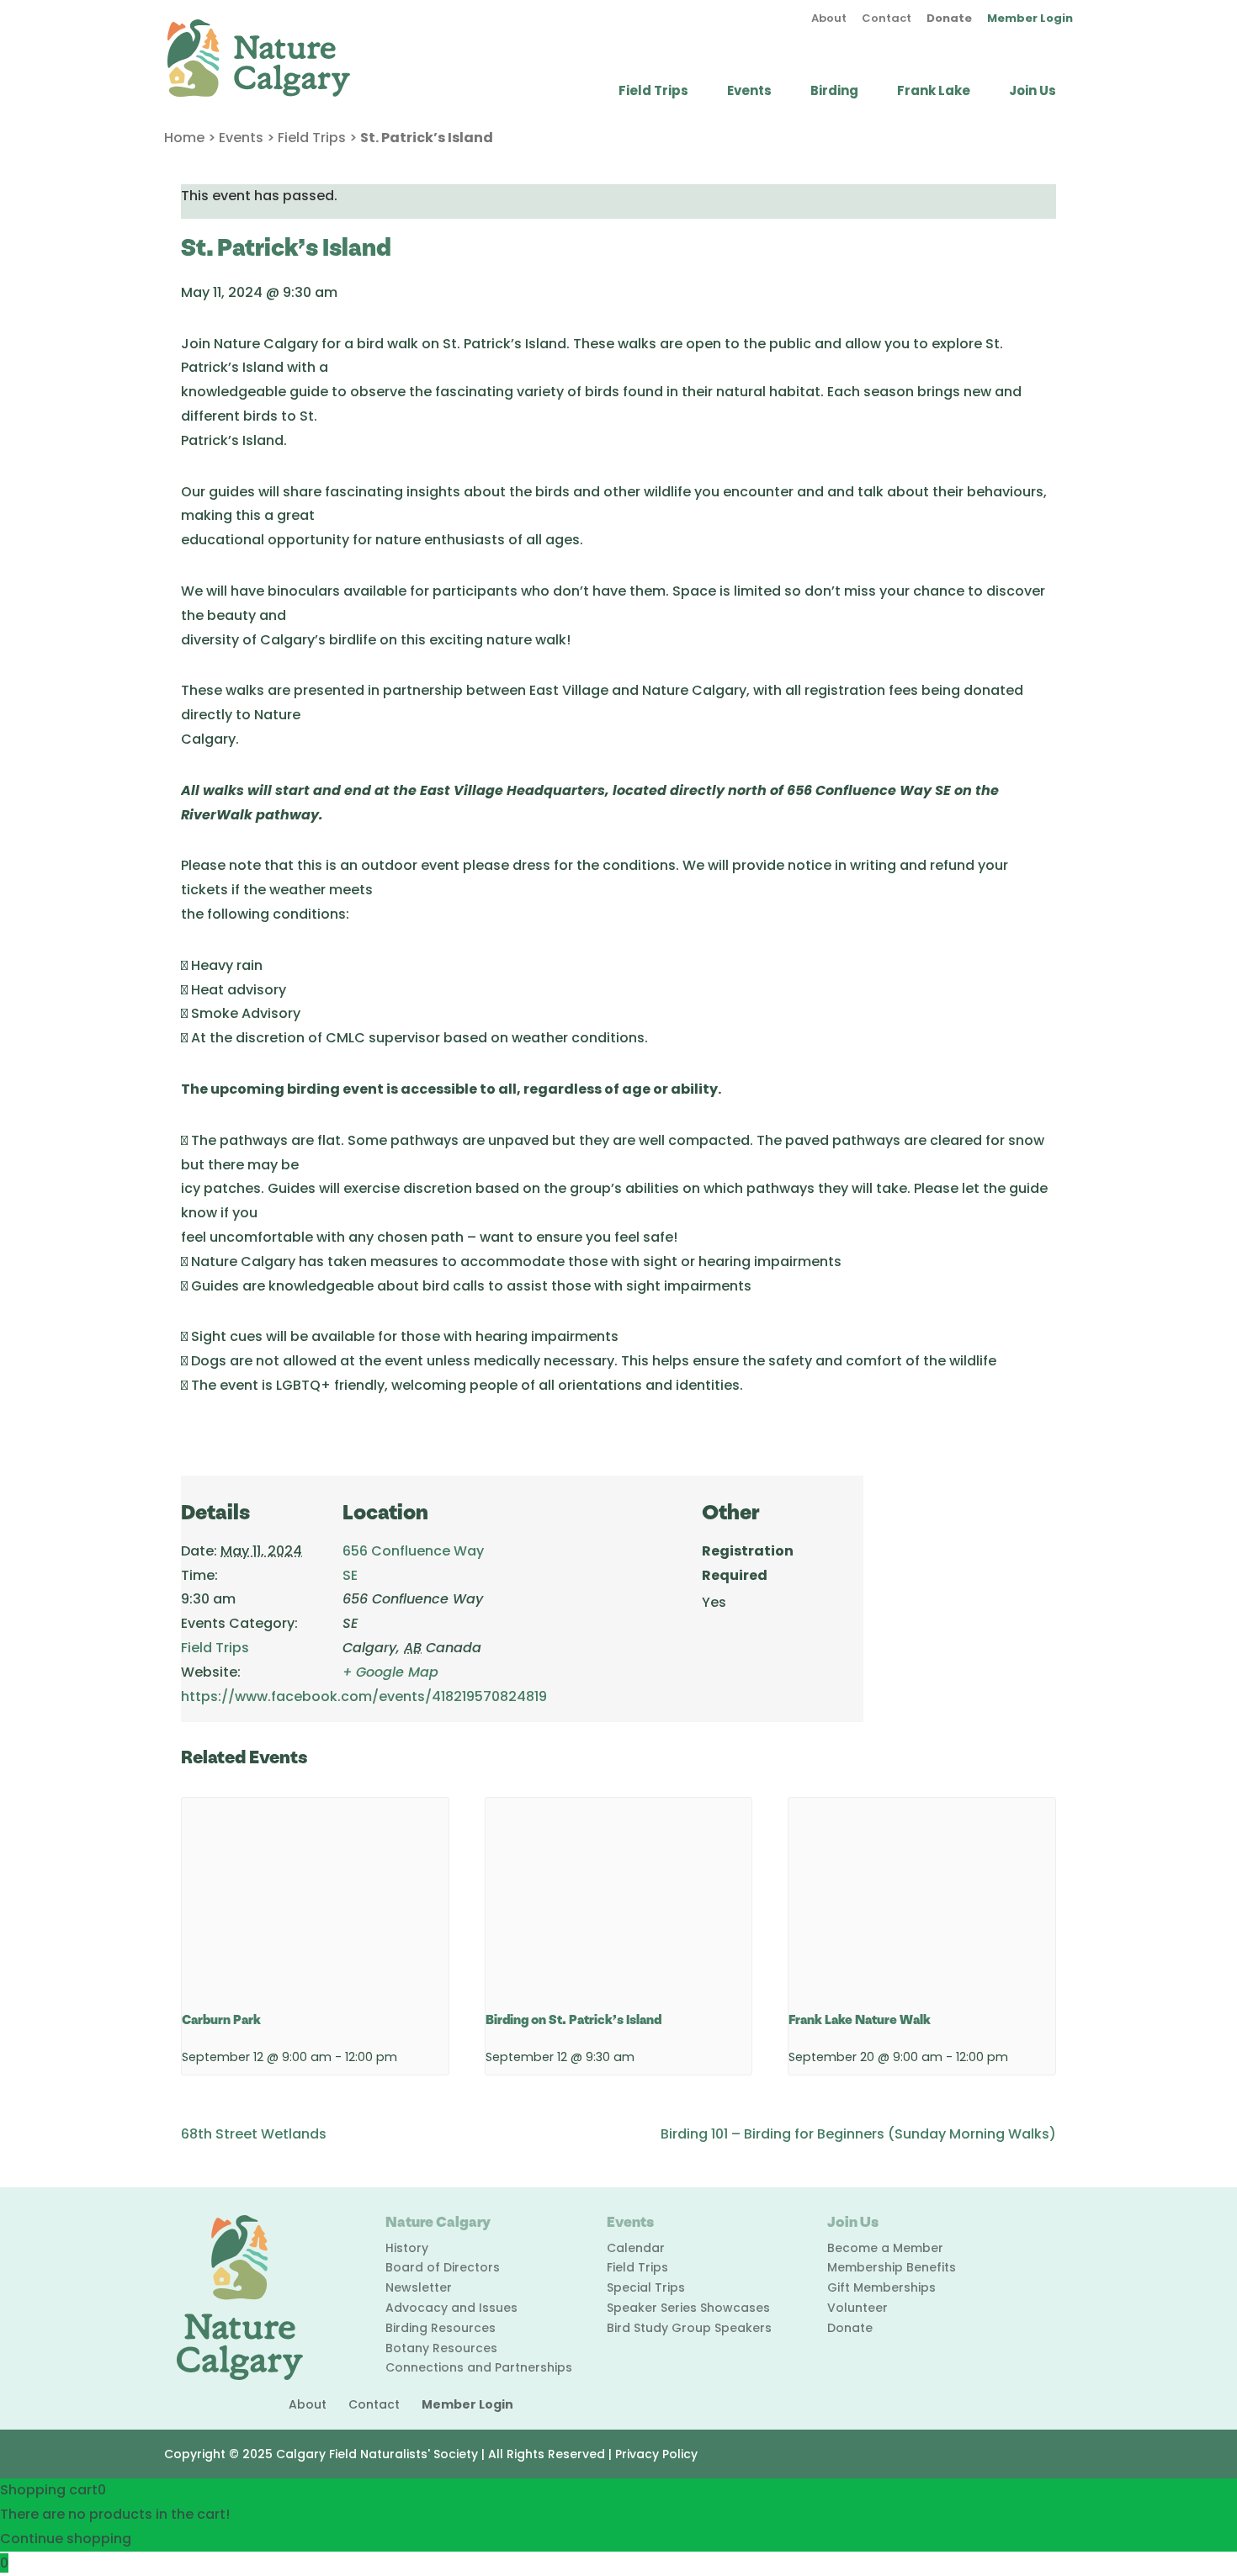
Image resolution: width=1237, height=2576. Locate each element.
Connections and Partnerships (479, 2367)
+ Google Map (390, 1672)
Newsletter (419, 2287)
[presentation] (315, 1898)
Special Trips (646, 2287)
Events (749, 92)
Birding (834, 92)
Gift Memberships (881, 2287)
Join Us (1033, 92)
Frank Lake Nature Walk (860, 2020)
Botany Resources (441, 2348)
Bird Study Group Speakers (689, 2328)
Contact (887, 19)
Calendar (636, 2248)
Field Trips (653, 92)
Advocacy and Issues (451, 2308)
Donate (949, 19)
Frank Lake (934, 92)
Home (184, 138)
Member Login (1030, 19)
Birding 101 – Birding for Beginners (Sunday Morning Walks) (858, 2134)
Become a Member (885, 2248)
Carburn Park (221, 2020)
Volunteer (857, 2308)
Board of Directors (443, 2267)
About (829, 19)
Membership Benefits (892, 2267)
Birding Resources (441, 2328)
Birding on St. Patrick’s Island (573, 2020)
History (407, 2248)
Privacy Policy (656, 2454)
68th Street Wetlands (254, 2134)
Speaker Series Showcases (688, 2308)
